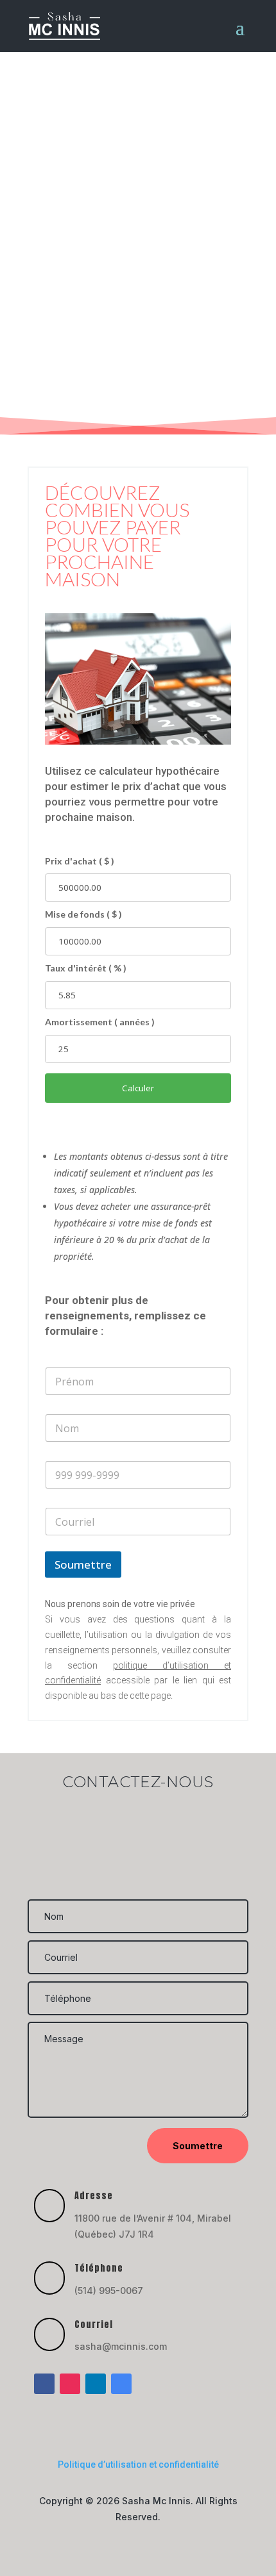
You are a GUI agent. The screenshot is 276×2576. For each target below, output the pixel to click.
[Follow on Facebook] (44, 2384)
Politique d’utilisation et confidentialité (138, 2465)
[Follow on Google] (121, 2384)
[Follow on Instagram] (70, 2384)
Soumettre (83, 1565)
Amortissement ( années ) (100, 1022)
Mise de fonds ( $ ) (83, 914)
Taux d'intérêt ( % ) (86, 968)
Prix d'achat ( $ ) (80, 861)
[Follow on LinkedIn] (96, 2384)
